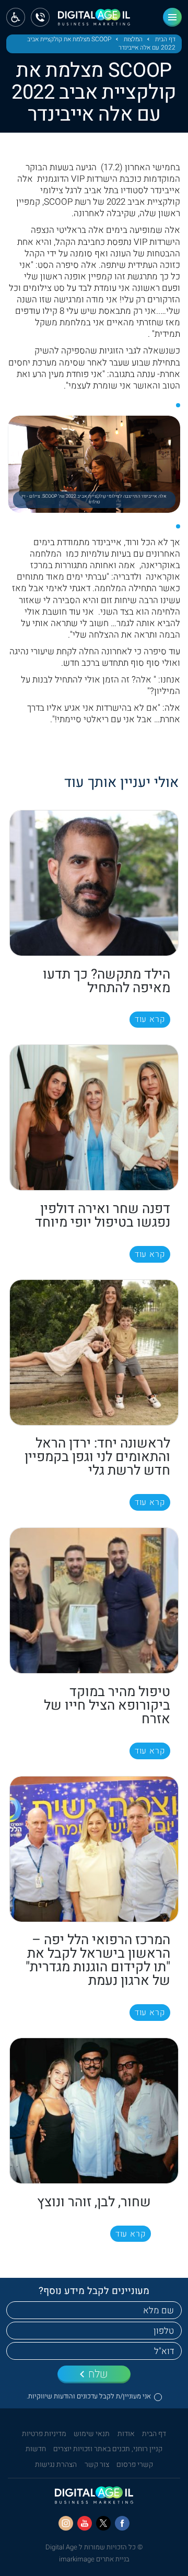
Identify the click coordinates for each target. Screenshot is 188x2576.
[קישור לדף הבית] (94, 21)
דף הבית (165, 40)
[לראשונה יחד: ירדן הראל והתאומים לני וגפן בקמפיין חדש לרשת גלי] (94, 1352)
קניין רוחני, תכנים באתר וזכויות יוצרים (108, 2449)
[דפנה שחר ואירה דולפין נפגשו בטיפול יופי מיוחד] (94, 1118)
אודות (126, 2434)
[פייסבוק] (122, 2523)
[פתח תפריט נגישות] (16, 17)
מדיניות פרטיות (44, 2434)
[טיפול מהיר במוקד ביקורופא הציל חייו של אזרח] (94, 1601)
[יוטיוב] (85, 2523)
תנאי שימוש (92, 2434)
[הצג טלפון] (40, 17)
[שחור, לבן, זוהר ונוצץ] (94, 2111)
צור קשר (97, 2465)
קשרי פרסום (135, 2465)
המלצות (133, 40)
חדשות (36, 2449)
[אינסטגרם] (66, 2523)
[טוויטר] (103, 2523)
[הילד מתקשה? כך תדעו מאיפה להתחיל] (94, 883)
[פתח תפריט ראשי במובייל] (172, 17)
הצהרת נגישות (56, 2465)
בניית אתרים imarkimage (94, 2559)
